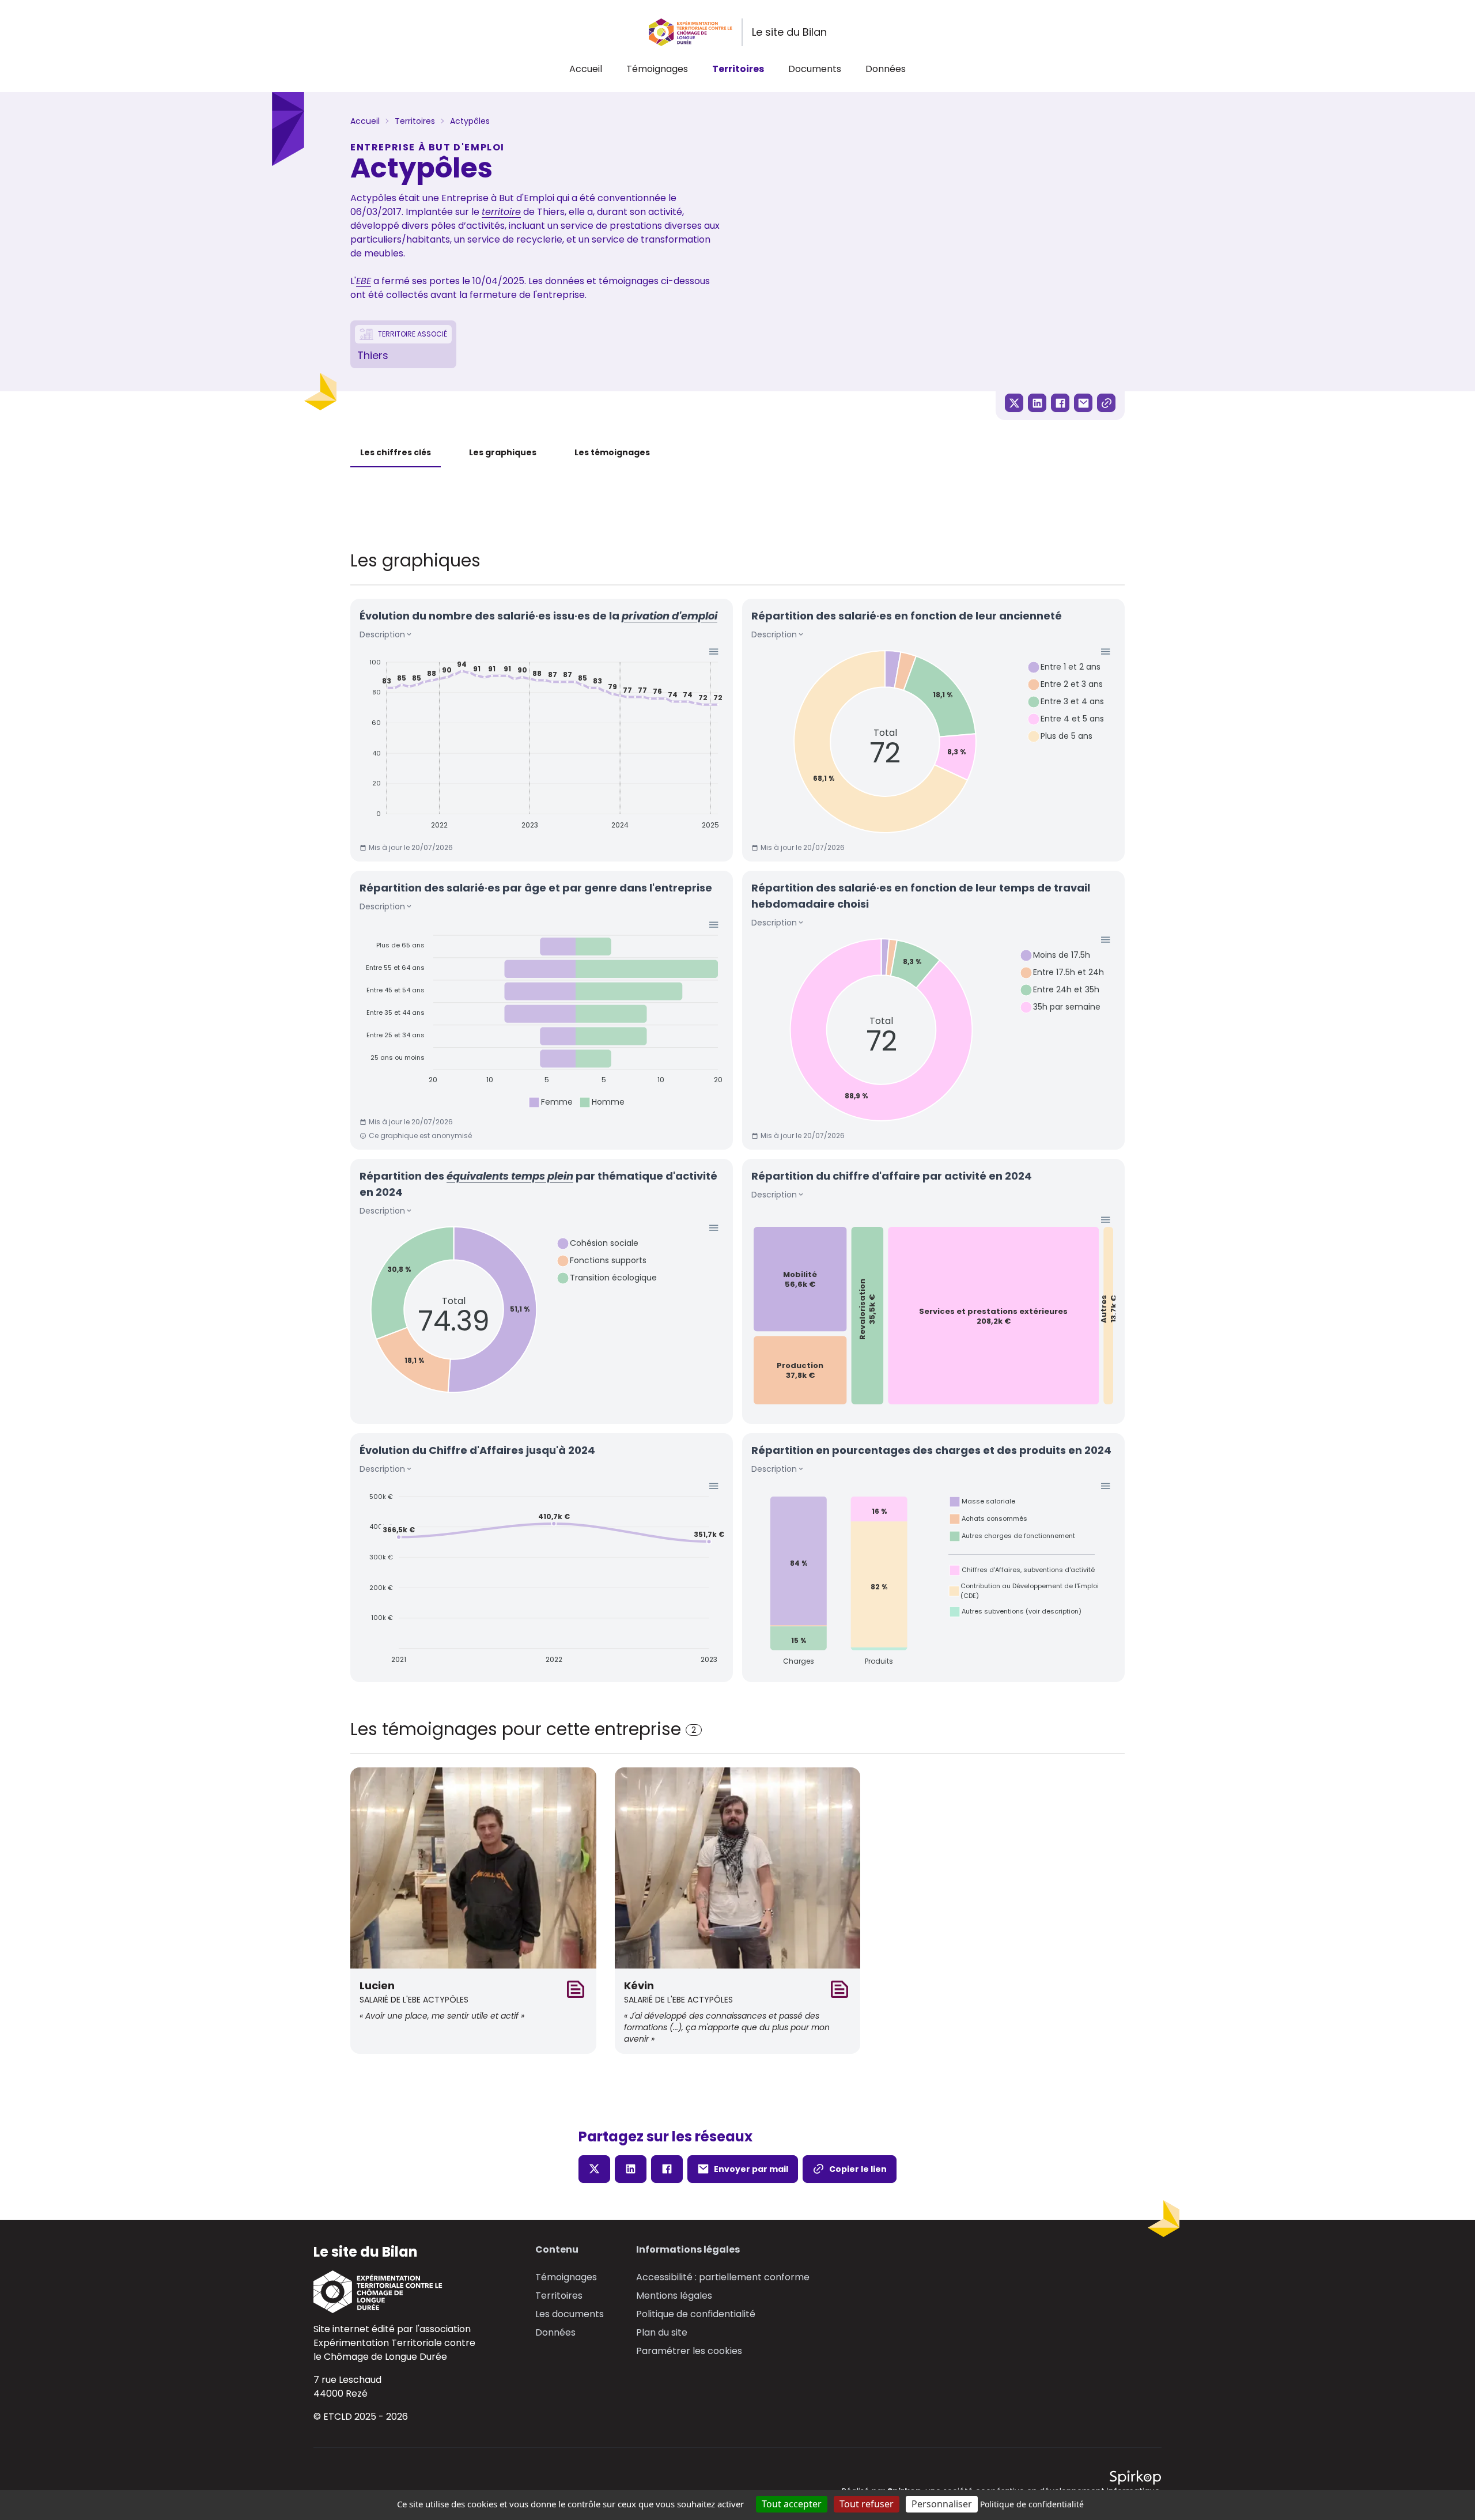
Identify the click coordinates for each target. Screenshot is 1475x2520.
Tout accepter (792, 2504)
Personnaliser (942, 2504)
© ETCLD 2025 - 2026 (361, 2417)
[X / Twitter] (1014, 403)
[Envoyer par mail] (1083, 403)
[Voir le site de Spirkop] (1135, 2478)
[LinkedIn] (1037, 403)
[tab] (396, 453)
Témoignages (657, 69)
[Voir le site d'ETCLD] (394, 2292)
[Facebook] (1060, 403)
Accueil (586, 69)
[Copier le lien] (1106, 403)
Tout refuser (867, 2504)
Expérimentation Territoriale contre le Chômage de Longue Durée (394, 2350)
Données (886, 69)
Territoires (738, 69)
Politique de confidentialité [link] (1032, 2504)
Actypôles (470, 121)
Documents (815, 69)
